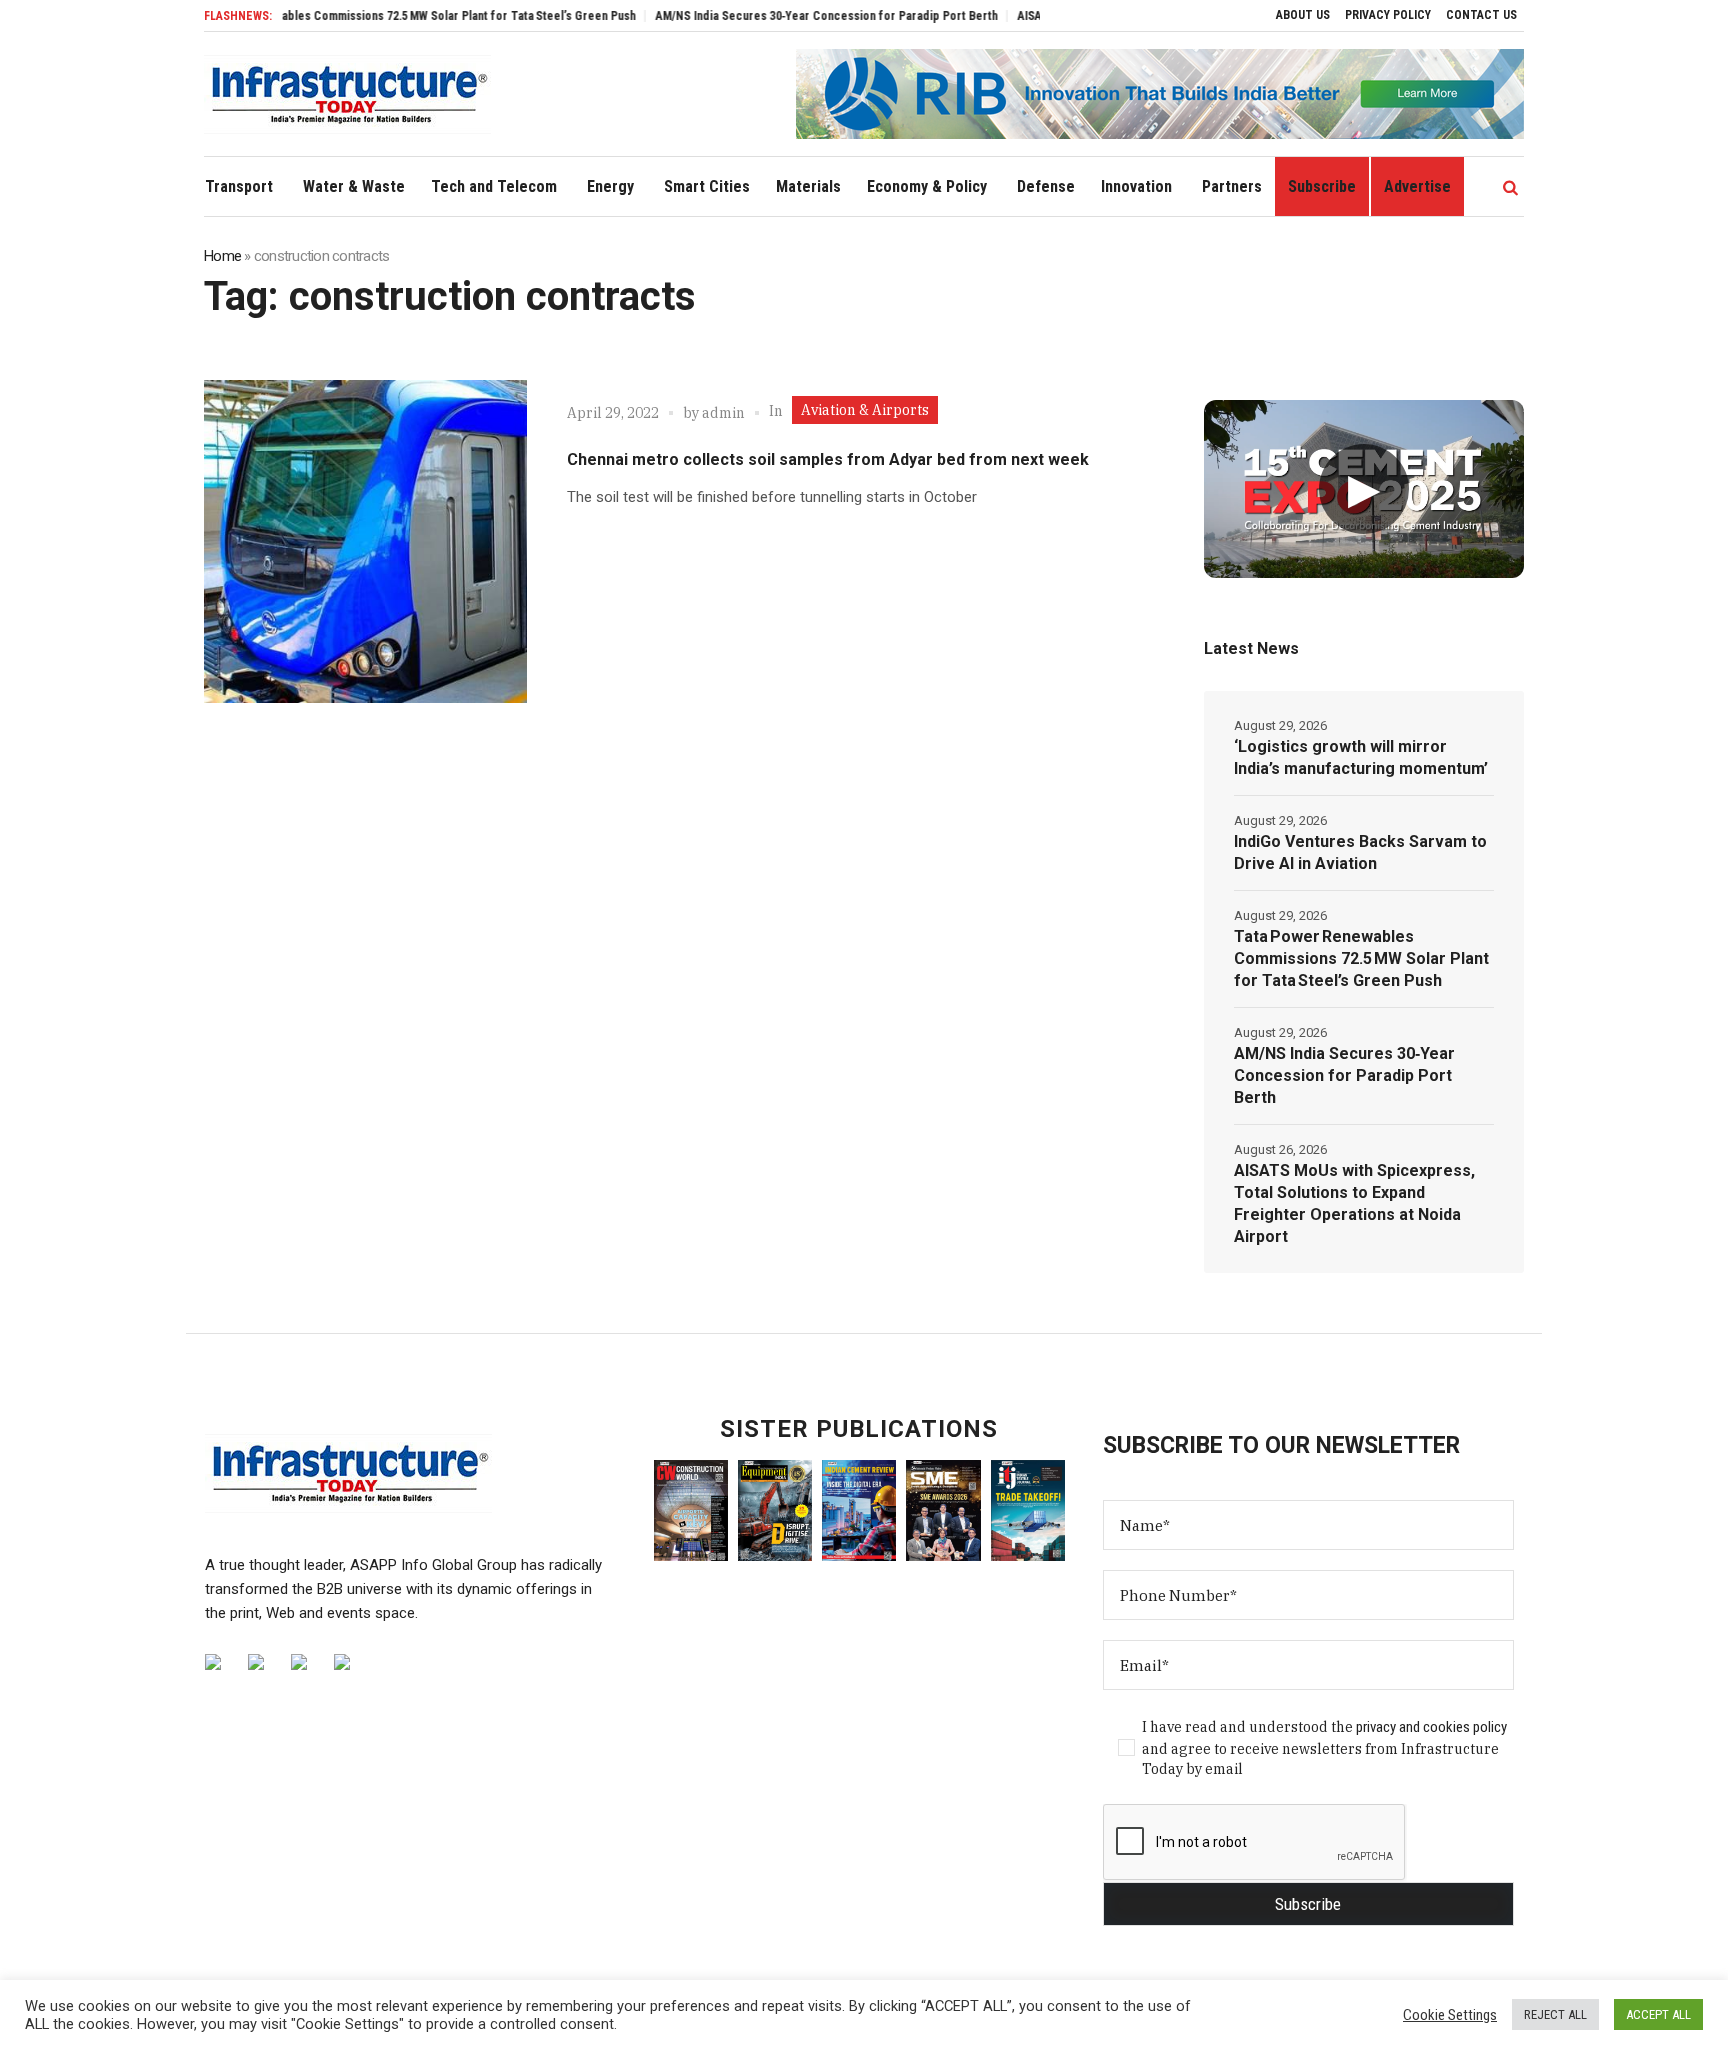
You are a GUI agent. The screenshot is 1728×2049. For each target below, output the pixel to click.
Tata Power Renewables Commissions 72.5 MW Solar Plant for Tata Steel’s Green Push (363, 16)
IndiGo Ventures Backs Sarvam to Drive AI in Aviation (1360, 852)
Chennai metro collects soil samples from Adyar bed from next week (828, 459)
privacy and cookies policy (1431, 1727)
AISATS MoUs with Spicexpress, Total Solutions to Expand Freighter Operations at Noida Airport (1354, 1203)
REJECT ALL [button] (1555, 2014)
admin (723, 413)
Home (222, 256)
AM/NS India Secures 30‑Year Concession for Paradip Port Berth (779, 16)
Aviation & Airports (865, 410)
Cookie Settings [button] (1450, 2015)
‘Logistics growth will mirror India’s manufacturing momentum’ (1361, 757)
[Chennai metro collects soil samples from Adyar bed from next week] (365, 541)
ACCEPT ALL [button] (1658, 2014)
